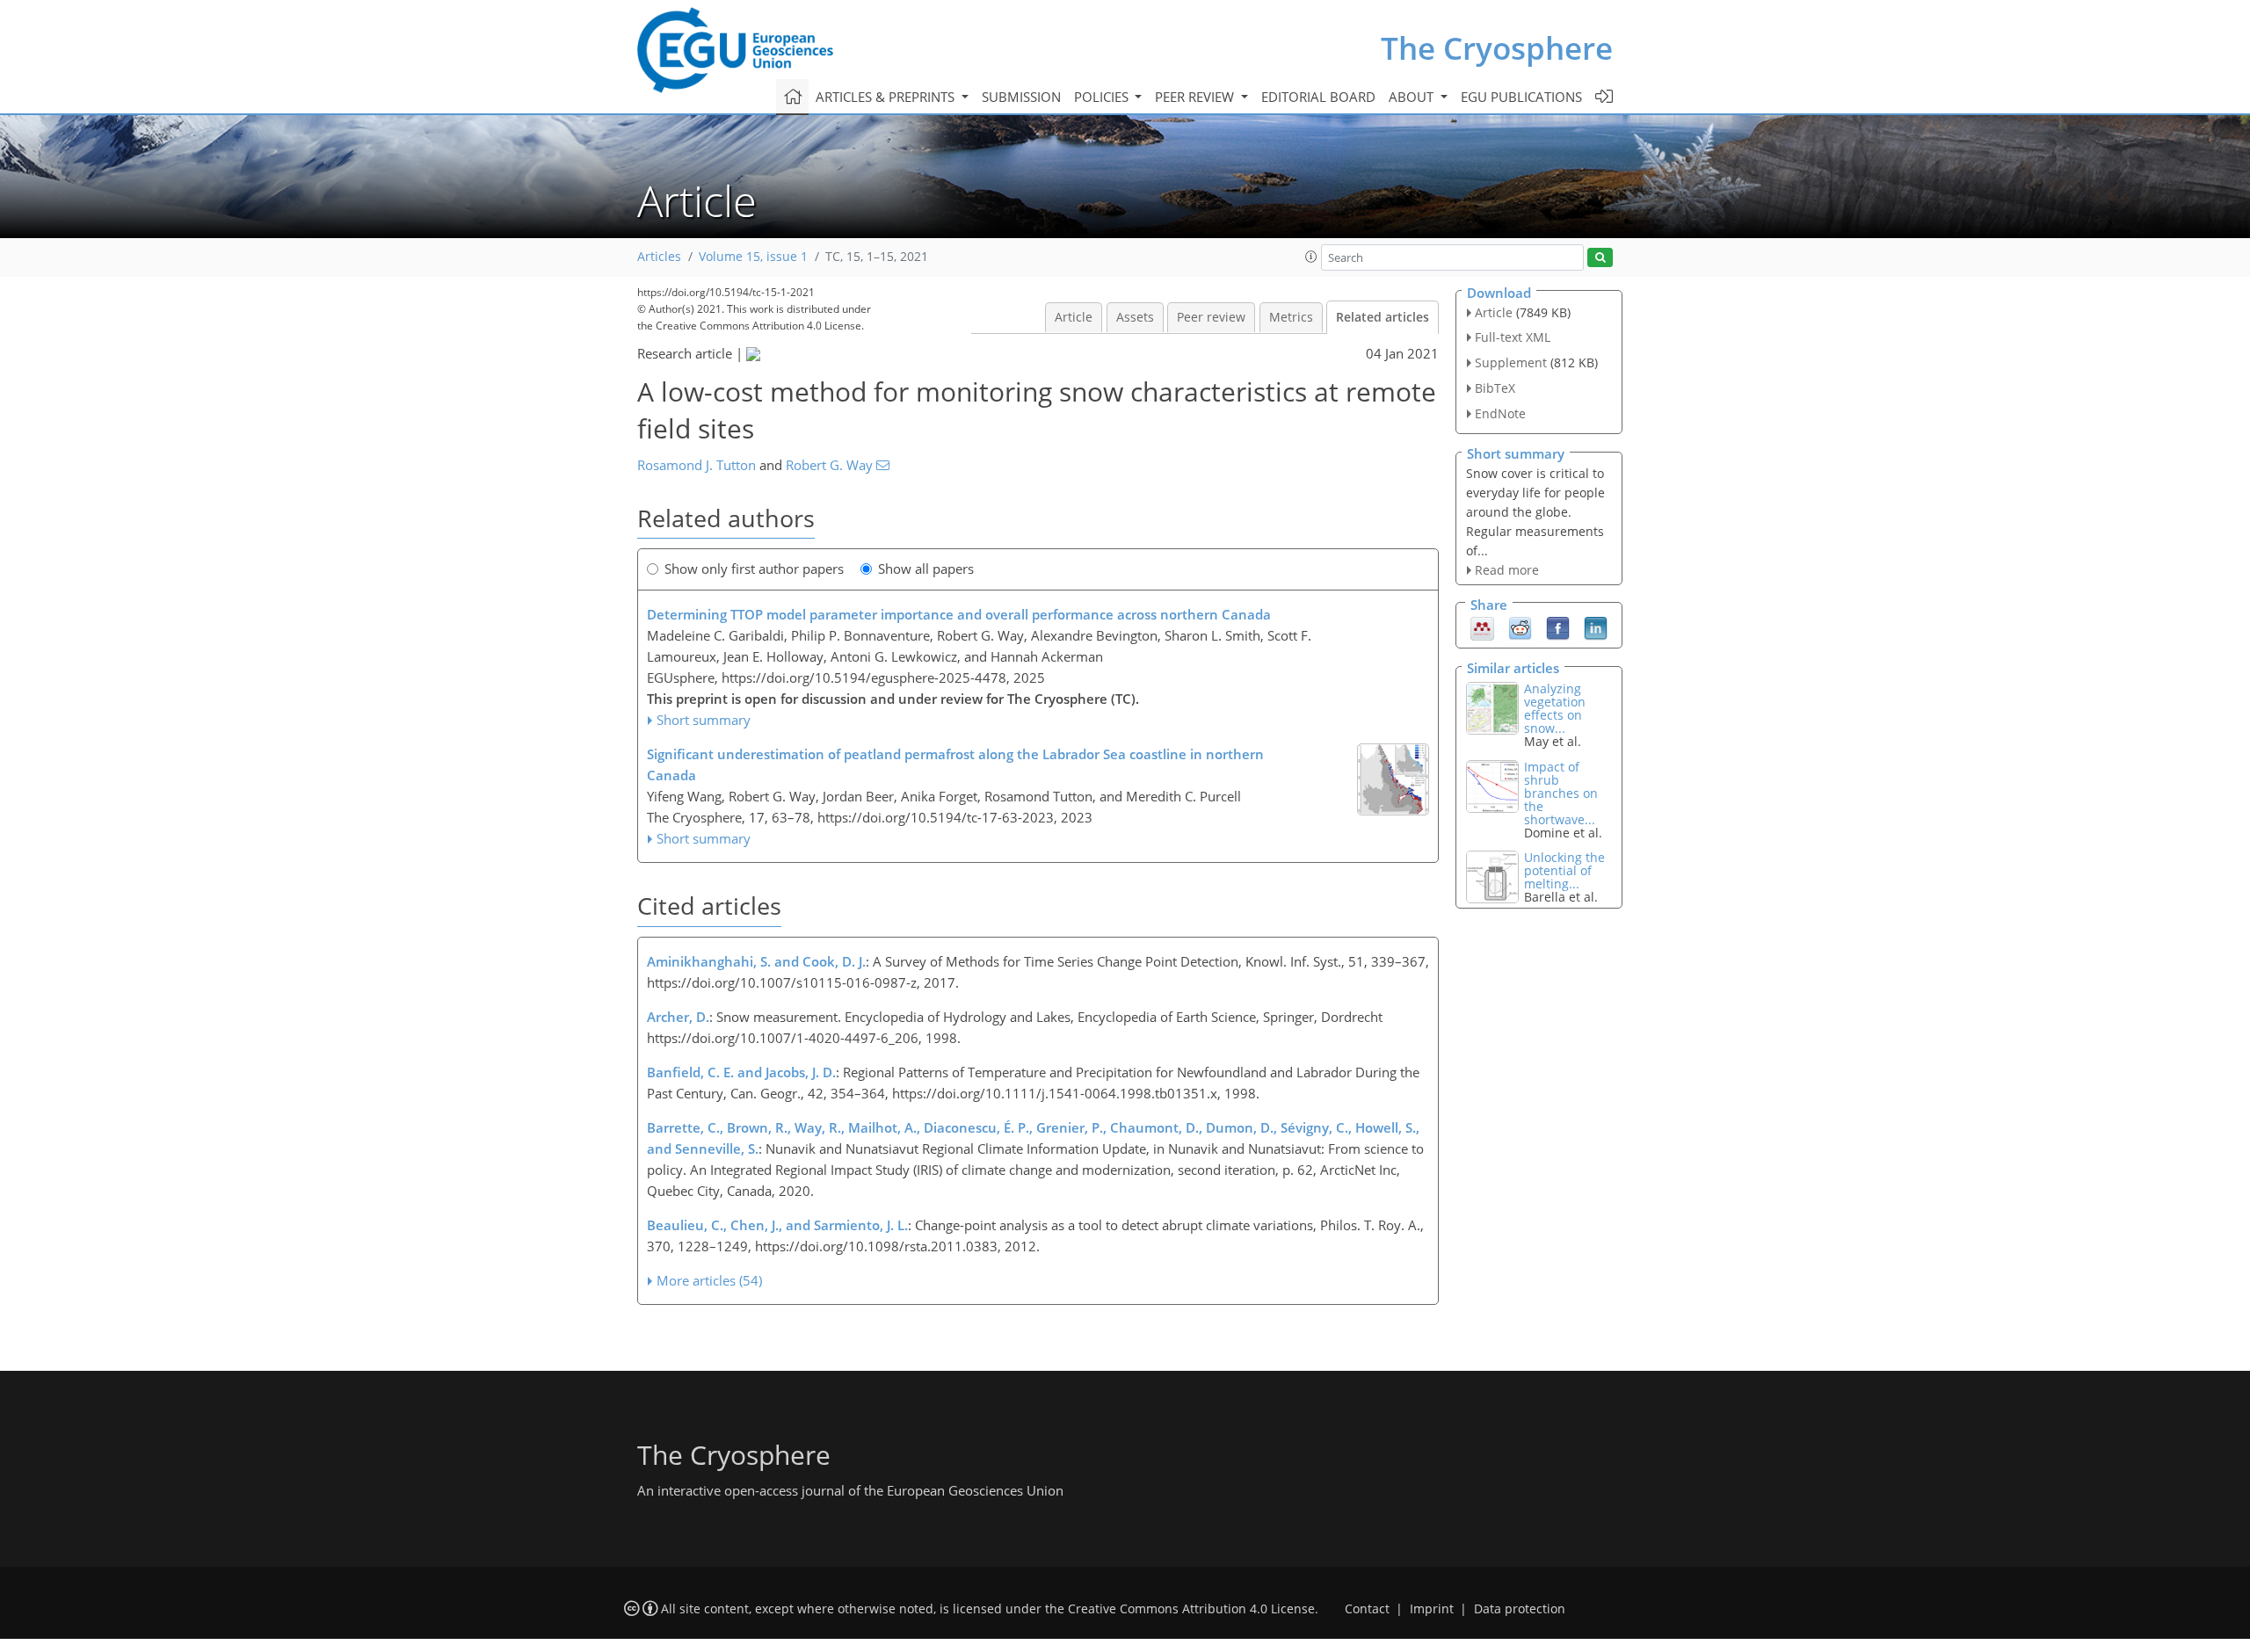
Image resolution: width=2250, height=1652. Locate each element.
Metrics (1291, 317)
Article (1074, 317)
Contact (1367, 1609)
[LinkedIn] (1596, 627)
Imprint (1432, 1609)
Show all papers (926, 569)
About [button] (1413, 97)
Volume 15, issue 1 (753, 257)
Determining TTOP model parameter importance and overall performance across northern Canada (959, 614)
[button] (1311, 257)
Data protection (1520, 1609)
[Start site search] (1600, 258)
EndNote (1500, 413)
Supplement (1511, 362)
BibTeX (1495, 388)
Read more (1507, 570)
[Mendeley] (1482, 627)
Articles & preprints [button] (887, 97)
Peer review (1211, 317)
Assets (1135, 317)
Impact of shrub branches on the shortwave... (1561, 793)
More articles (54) (709, 1280)
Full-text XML (1513, 337)
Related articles (1383, 317)
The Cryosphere (1497, 48)
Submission (1021, 97)
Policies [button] (1103, 97)
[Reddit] (1520, 627)
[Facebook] (1558, 627)
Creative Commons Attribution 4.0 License (1191, 1609)
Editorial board (1318, 97)
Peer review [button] (1196, 97)
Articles (659, 257)
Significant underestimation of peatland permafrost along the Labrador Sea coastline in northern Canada (955, 764)
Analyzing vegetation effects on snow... (1555, 708)
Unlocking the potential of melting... (1564, 870)
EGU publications (1521, 97)
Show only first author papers (754, 569)
